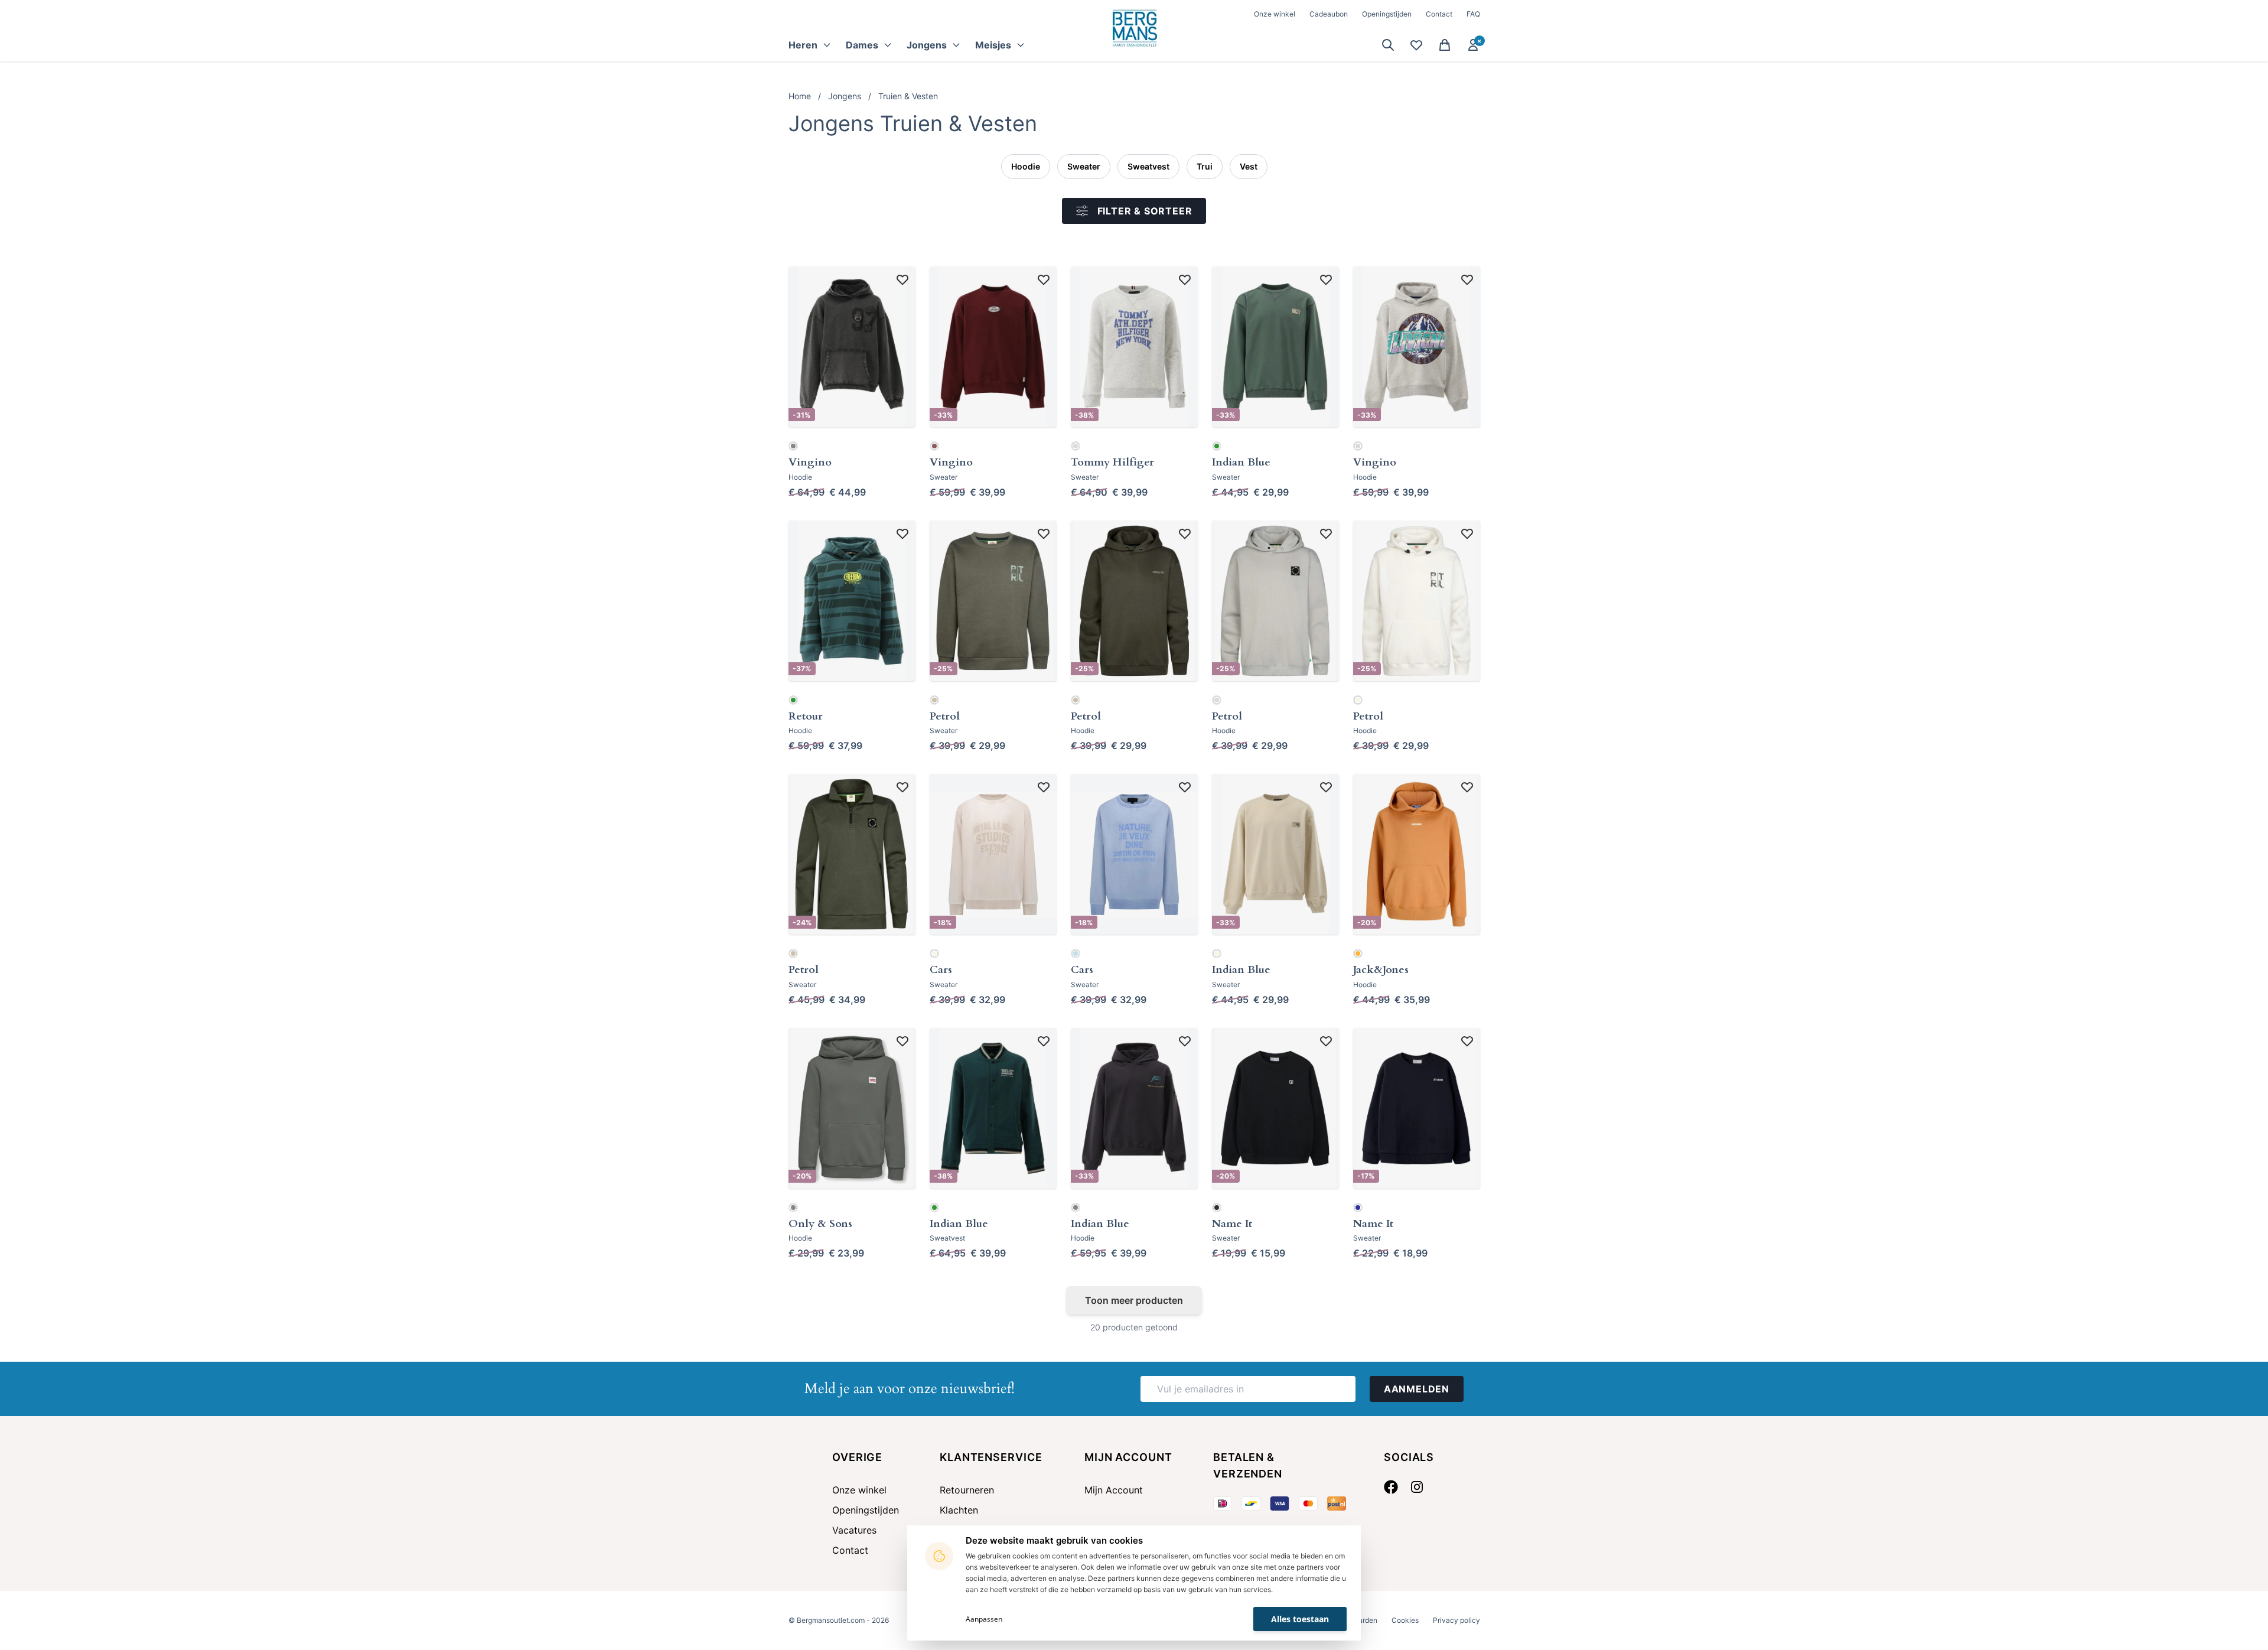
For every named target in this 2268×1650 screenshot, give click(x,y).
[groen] (1217, 446)
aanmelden (1417, 1389)
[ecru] (1358, 700)
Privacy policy (1456, 1620)
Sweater (1084, 166)
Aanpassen (984, 1619)
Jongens (845, 96)
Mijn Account (1114, 1490)
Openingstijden (1387, 14)
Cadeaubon (1329, 14)
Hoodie (1026, 166)
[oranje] (1358, 953)
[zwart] (1217, 1208)
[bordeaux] (934, 446)
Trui (1205, 166)
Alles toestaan (1300, 1619)
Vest (1249, 166)
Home (800, 96)
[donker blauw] (1358, 1208)
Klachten (959, 1510)
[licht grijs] (1076, 446)
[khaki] (934, 700)
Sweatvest (1148, 166)
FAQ (1473, 14)
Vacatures (854, 1530)
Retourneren (967, 1490)
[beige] (934, 953)
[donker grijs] (793, 446)
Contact (1439, 14)
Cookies (1405, 1620)
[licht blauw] (1076, 953)
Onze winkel (1275, 14)
